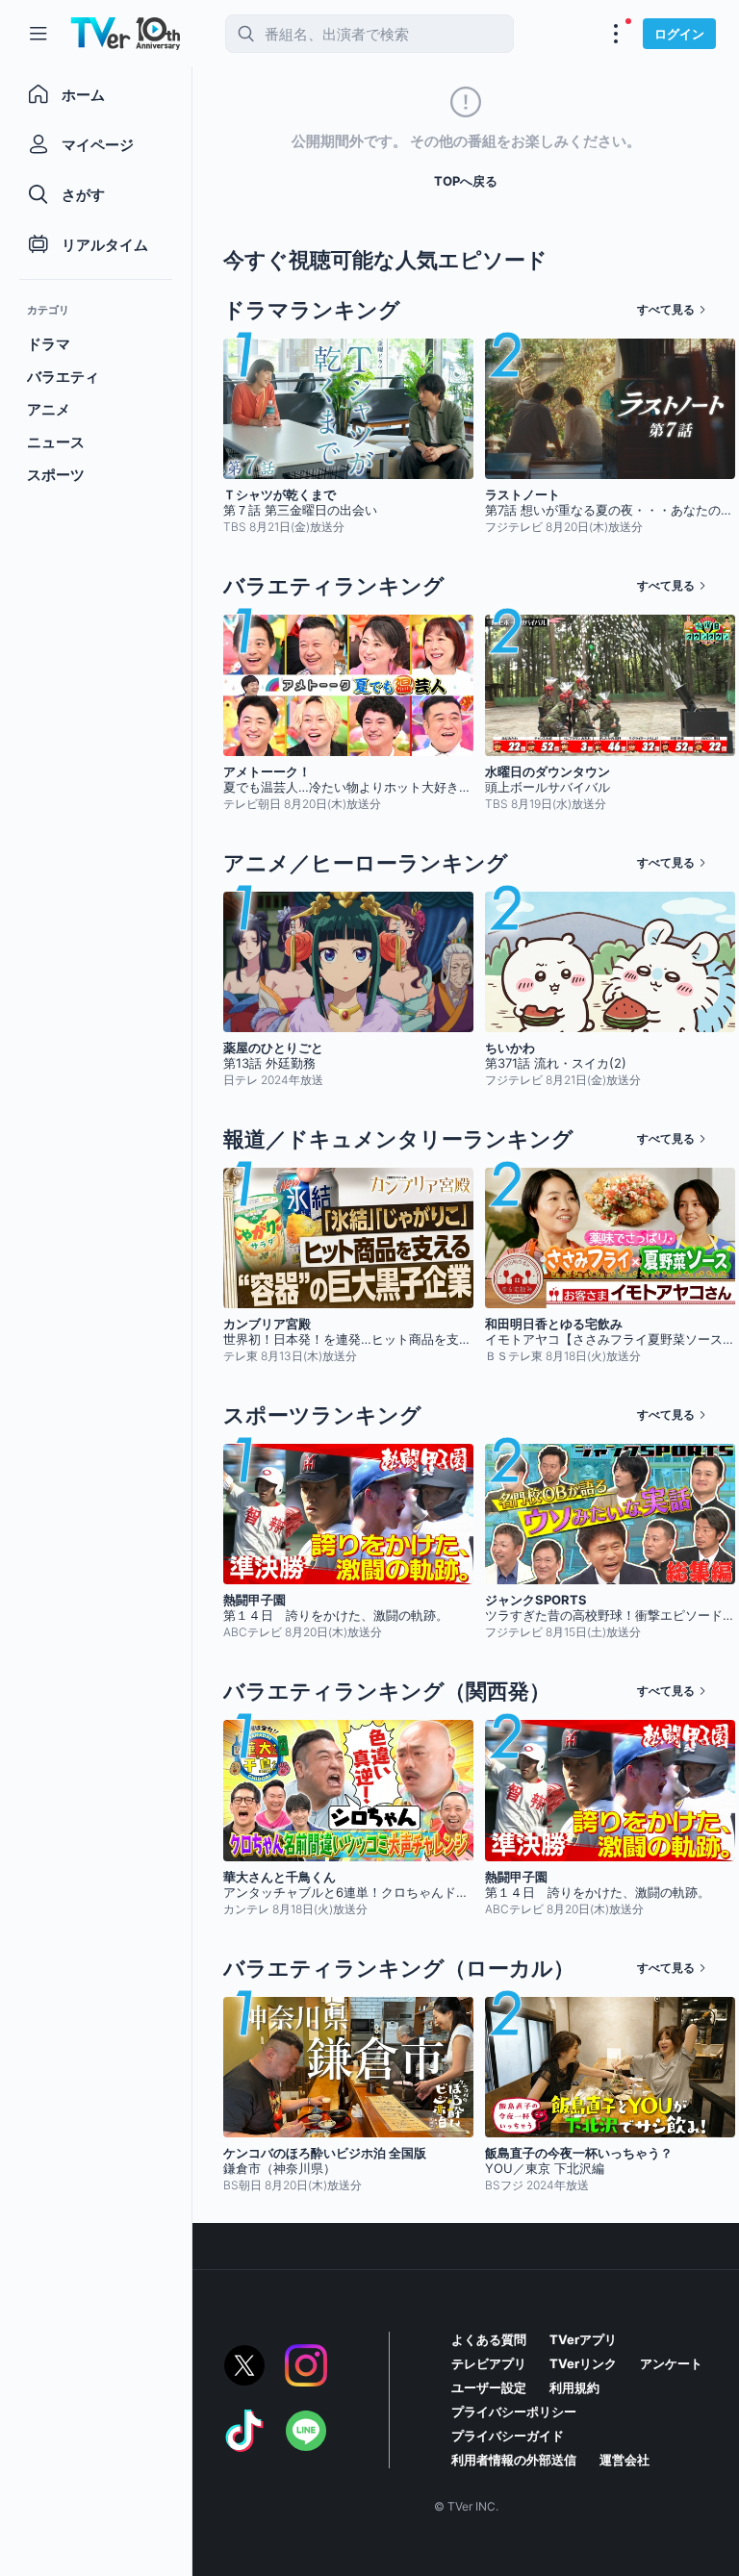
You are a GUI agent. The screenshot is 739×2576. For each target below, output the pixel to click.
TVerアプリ (583, 2339)
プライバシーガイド (508, 2436)
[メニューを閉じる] (38, 34)
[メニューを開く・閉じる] (616, 34)
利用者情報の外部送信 (514, 2460)
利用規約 (574, 2387)
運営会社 (624, 2460)
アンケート (671, 2363)
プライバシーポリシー (514, 2412)
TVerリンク (583, 2363)
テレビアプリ (489, 2363)
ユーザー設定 (489, 2387)
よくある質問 (489, 2339)
